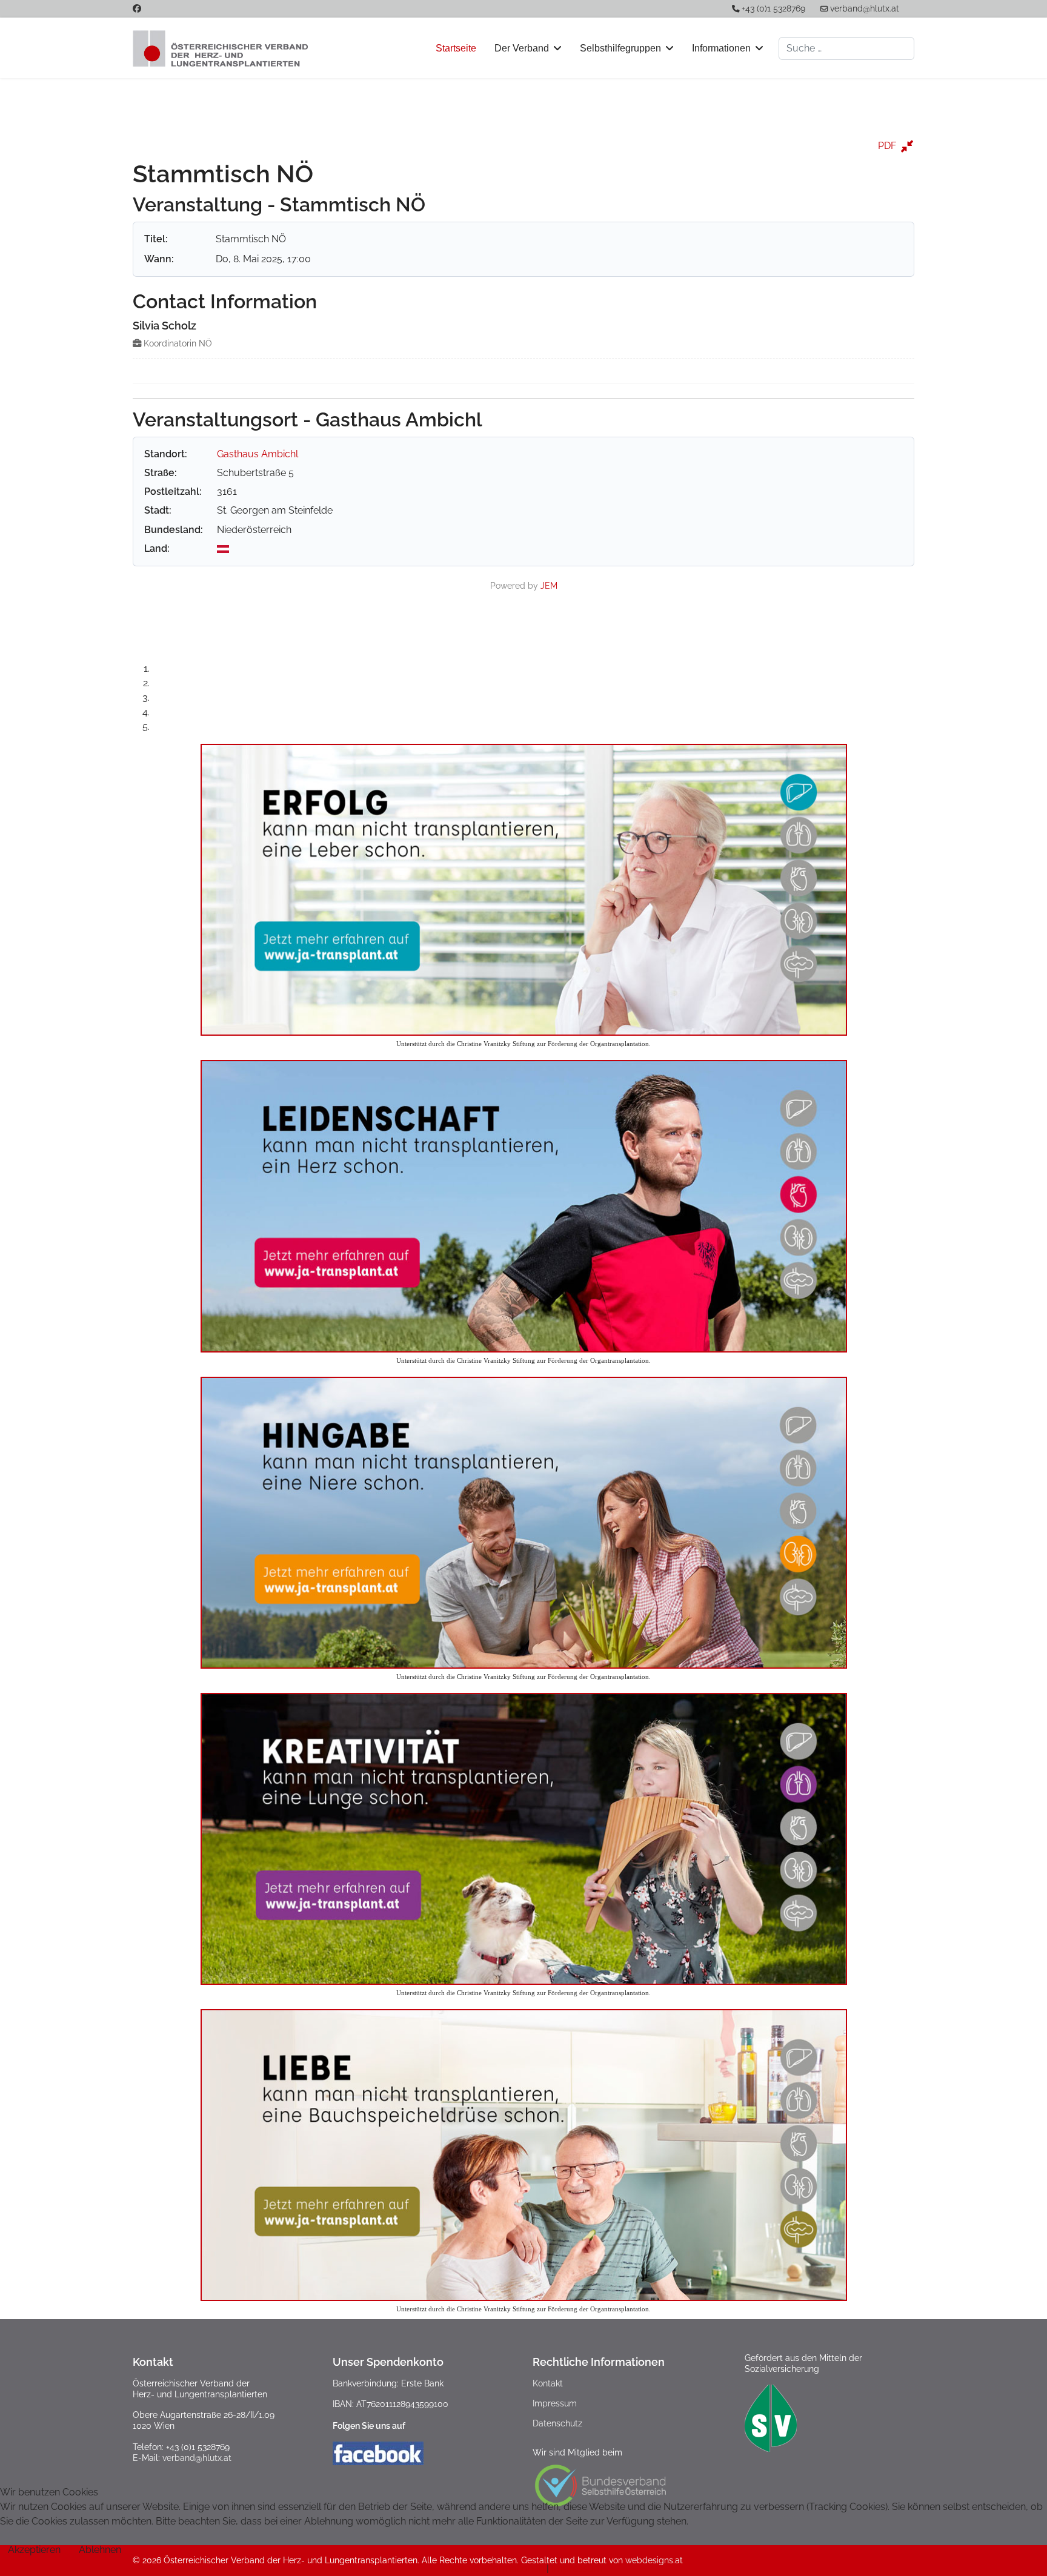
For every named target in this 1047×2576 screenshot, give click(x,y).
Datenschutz (557, 2423)
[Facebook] (137, 8)
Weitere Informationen (494, 2568)
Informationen (721, 48)
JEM (549, 585)
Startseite (456, 48)
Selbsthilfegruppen (620, 48)
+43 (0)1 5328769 (773, 8)
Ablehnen (100, 2550)
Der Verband (522, 48)
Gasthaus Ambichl (258, 454)
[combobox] (846, 48)
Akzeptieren (34, 2550)
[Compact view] (907, 146)
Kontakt (548, 2383)
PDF (887, 146)
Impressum (555, 2403)
